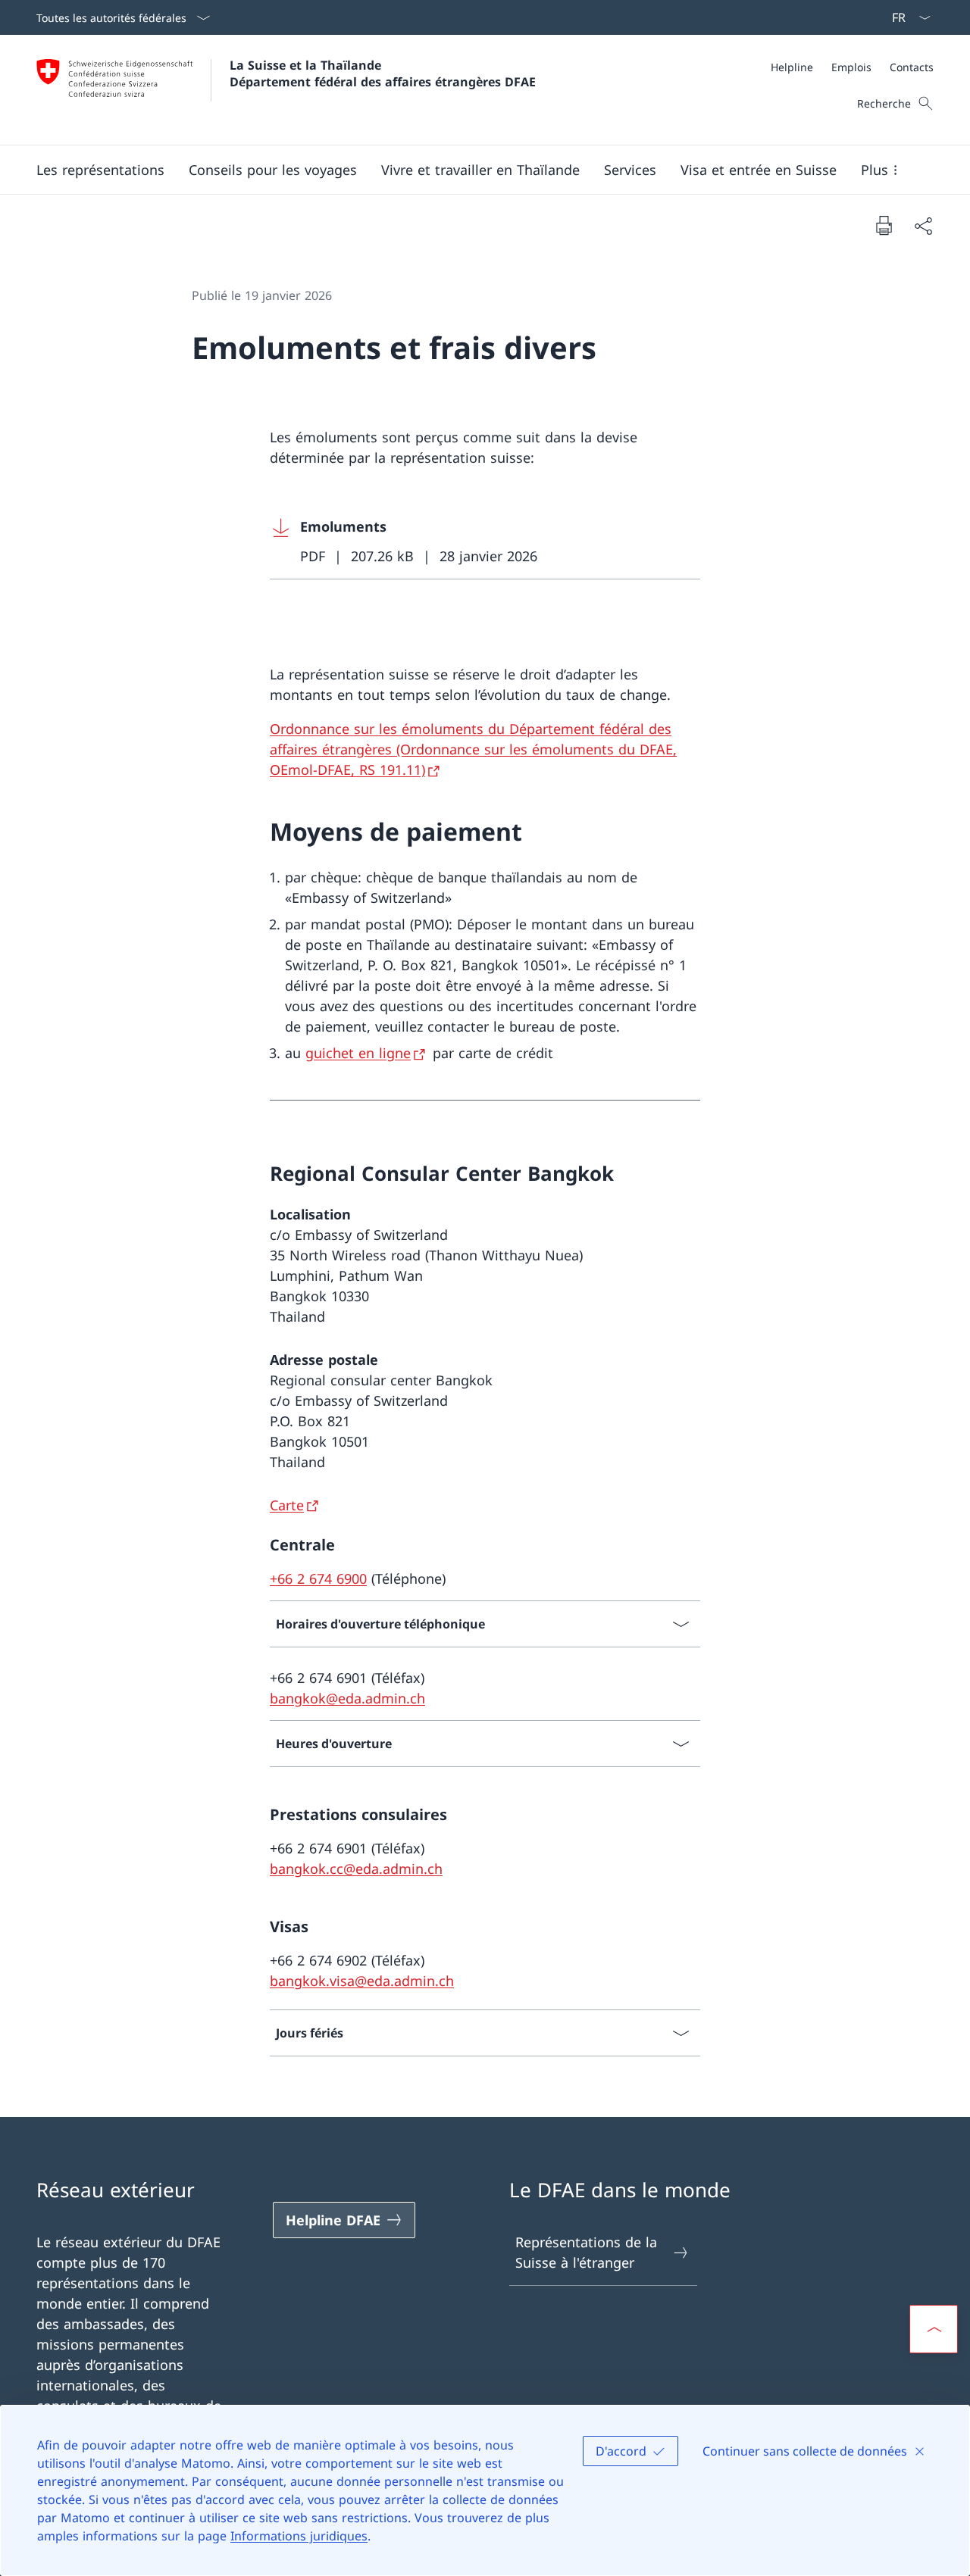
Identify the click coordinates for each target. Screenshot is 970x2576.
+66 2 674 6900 (318, 1578)
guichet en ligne (358, 1053)
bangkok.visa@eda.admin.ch (362, 1981)
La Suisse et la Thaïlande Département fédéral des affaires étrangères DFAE (383, 73)
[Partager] (923, 225)
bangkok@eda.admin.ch (347, 1698)
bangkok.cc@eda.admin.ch (356, 1869)
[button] (100, 170)
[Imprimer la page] (884, 225)
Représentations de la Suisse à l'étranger (586, 2252)
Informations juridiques (299, 2536)
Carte (287, 1505)
